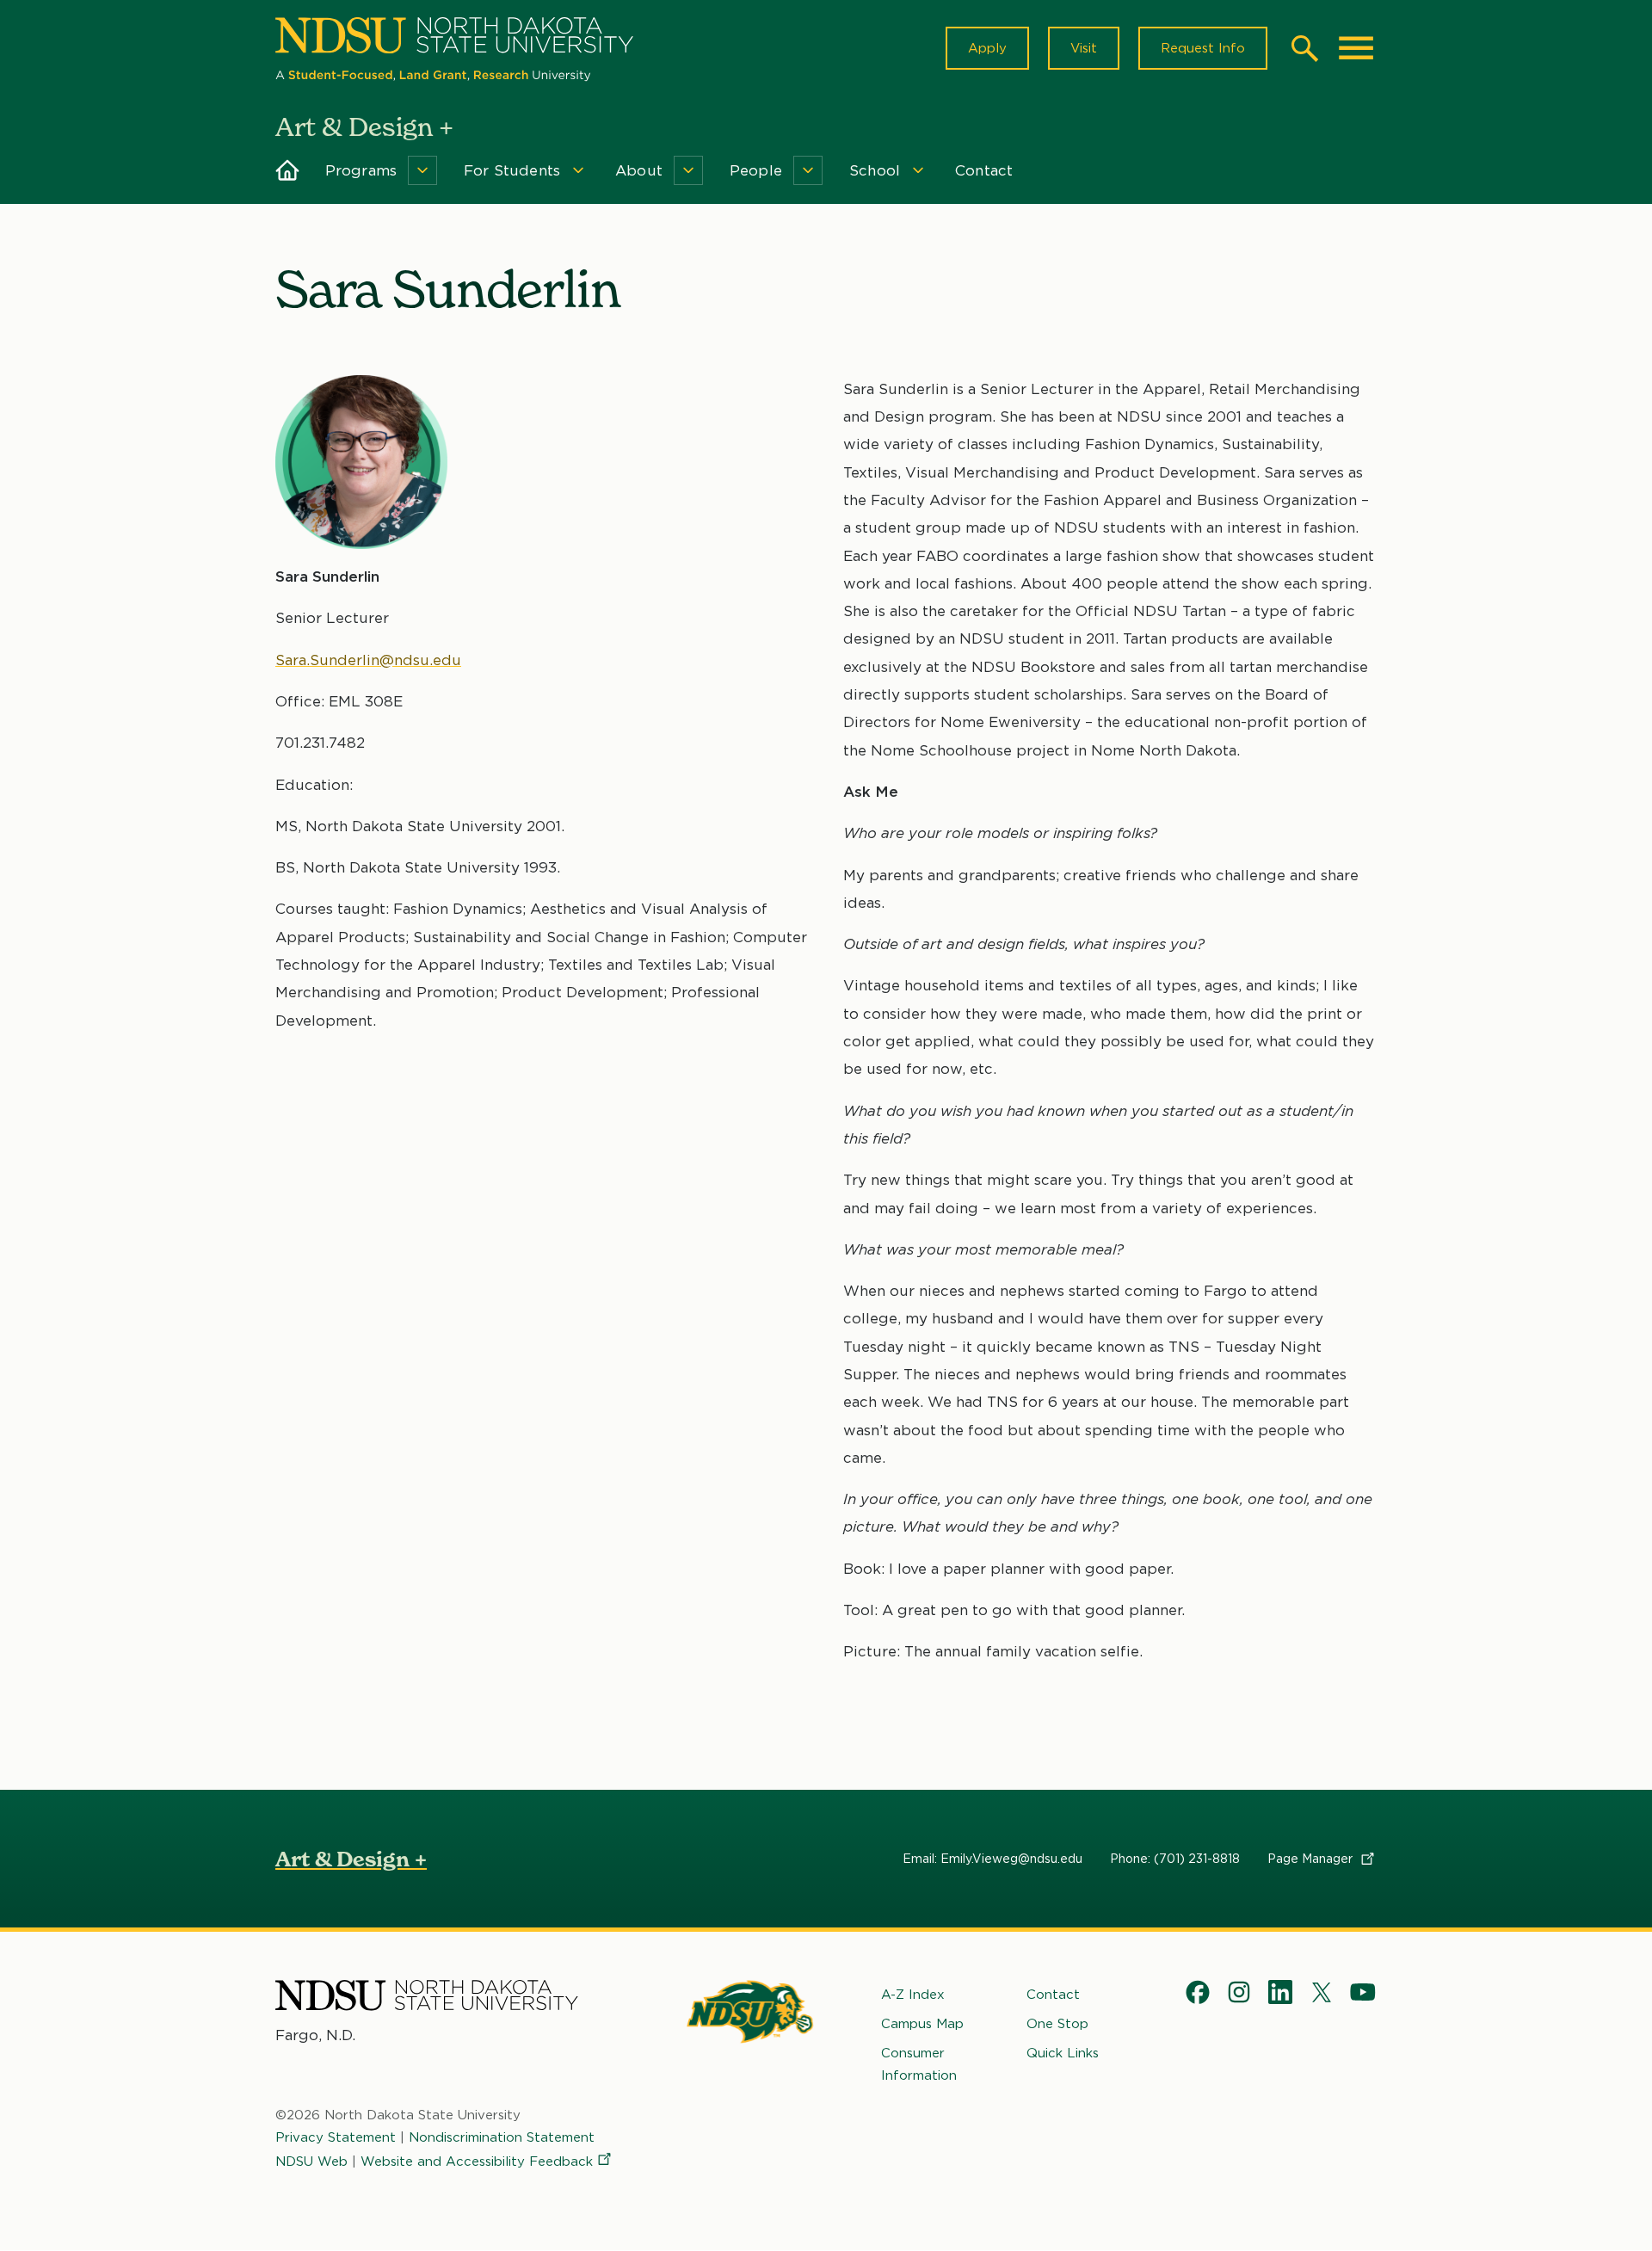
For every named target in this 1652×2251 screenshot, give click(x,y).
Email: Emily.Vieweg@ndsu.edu (992, 1859)
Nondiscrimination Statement (502, 2137)
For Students (512, 170)
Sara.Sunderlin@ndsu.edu (368, 660)
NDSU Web (311, 2162)
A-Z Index (913, 1995)
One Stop (1057, 2024)
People (756, 170)
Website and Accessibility (477, 2162)
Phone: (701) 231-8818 (1175, 1859)
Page (1312, 1859)
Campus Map (922, 2024)
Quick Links (1063, 2053)
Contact (984, 170)
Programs (361, 170)
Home (288, 170)
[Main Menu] (1356, 48)
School (875, 170)
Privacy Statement (336, 2137)
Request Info (1203, 48)
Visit (1084, 48)
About (639, 170)
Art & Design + (351, 1859)
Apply (987, 48)
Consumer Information (919, 2064)
